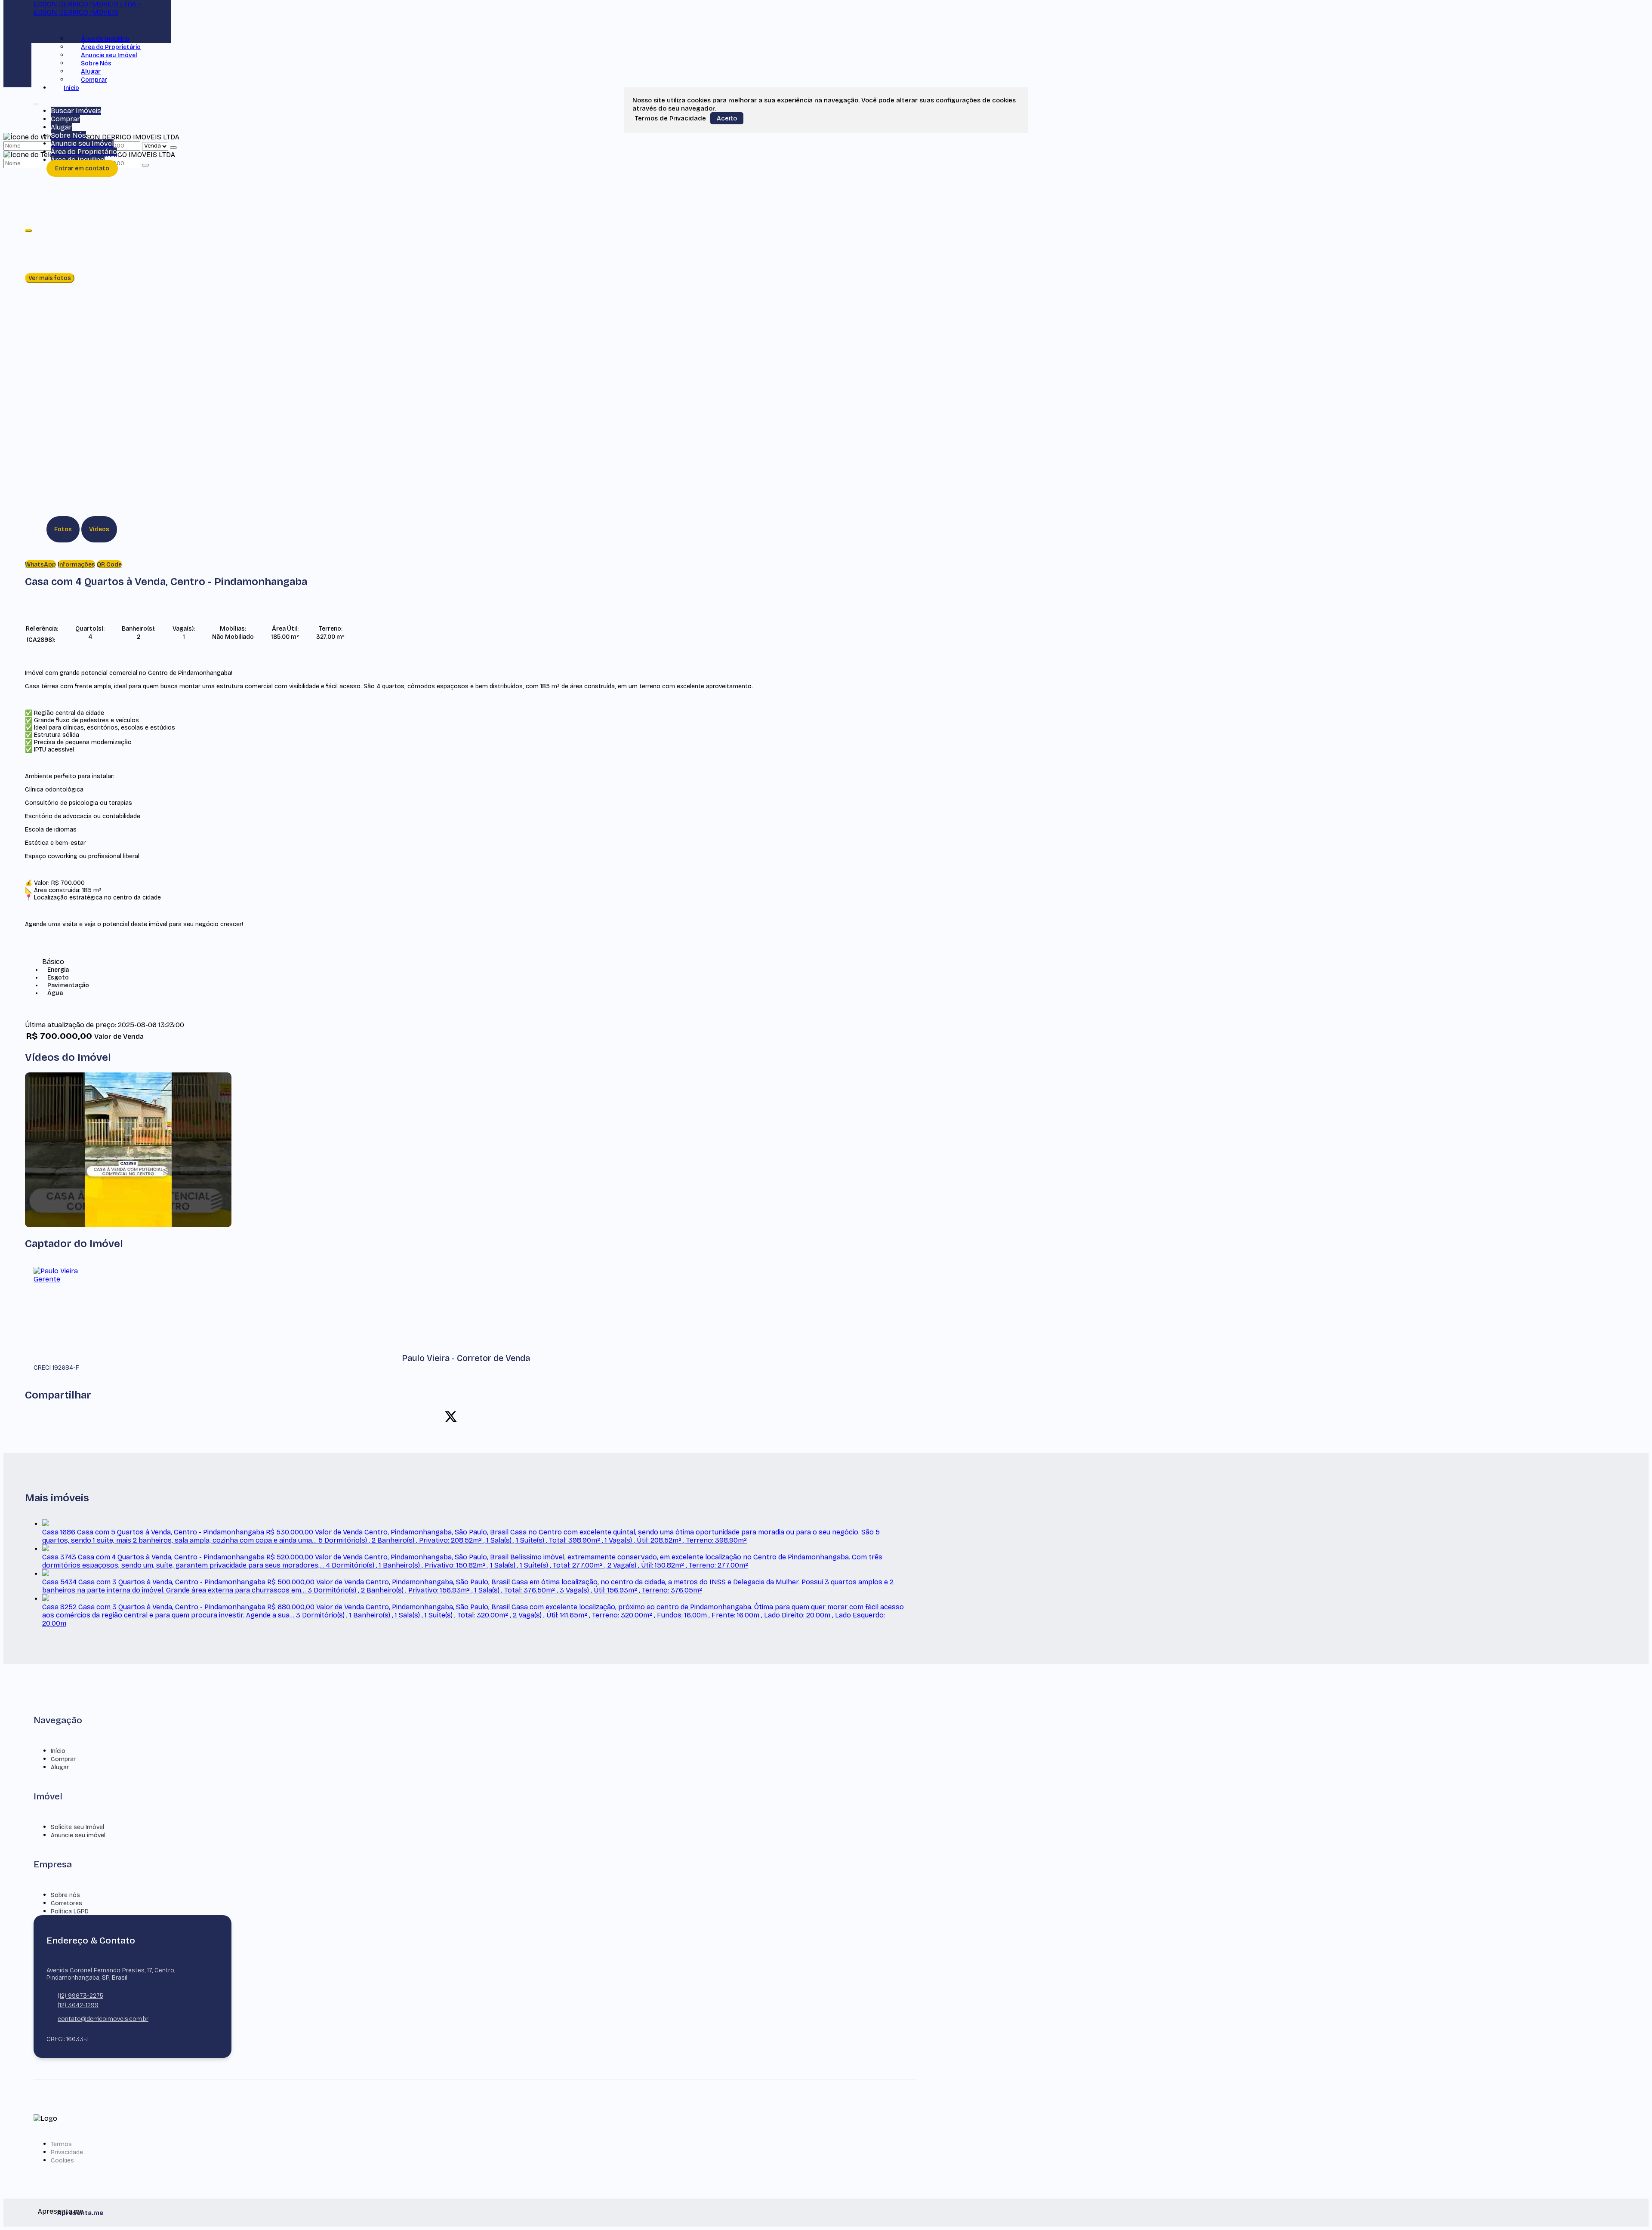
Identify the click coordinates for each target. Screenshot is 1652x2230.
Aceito (727, 118)
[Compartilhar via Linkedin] (466, 1417)
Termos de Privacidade (670, 118)
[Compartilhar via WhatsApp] (421, 1417)
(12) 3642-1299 (78, 2005)
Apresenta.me (48, 2211)
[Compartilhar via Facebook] (436, 1417)
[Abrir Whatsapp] (1632, 2207)
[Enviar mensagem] (173, 148)
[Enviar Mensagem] (145, 165)
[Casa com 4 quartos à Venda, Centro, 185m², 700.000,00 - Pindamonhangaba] (128, 1225)
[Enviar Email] (826, 17)
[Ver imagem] (466, 236)
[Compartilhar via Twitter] (451, 1417)
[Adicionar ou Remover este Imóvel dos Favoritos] (57, 639)
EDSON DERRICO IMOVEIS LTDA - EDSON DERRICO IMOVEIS (87, 8)
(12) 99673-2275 (80, 1996)
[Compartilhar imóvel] (28, 231)
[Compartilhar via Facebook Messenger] (496, 1417)
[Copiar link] (511, 1417)
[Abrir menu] (36, 103)
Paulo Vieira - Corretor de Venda (466, 1358)
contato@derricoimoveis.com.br (103, 2019)
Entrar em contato (82, 168)
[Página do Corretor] (68, 1279)
